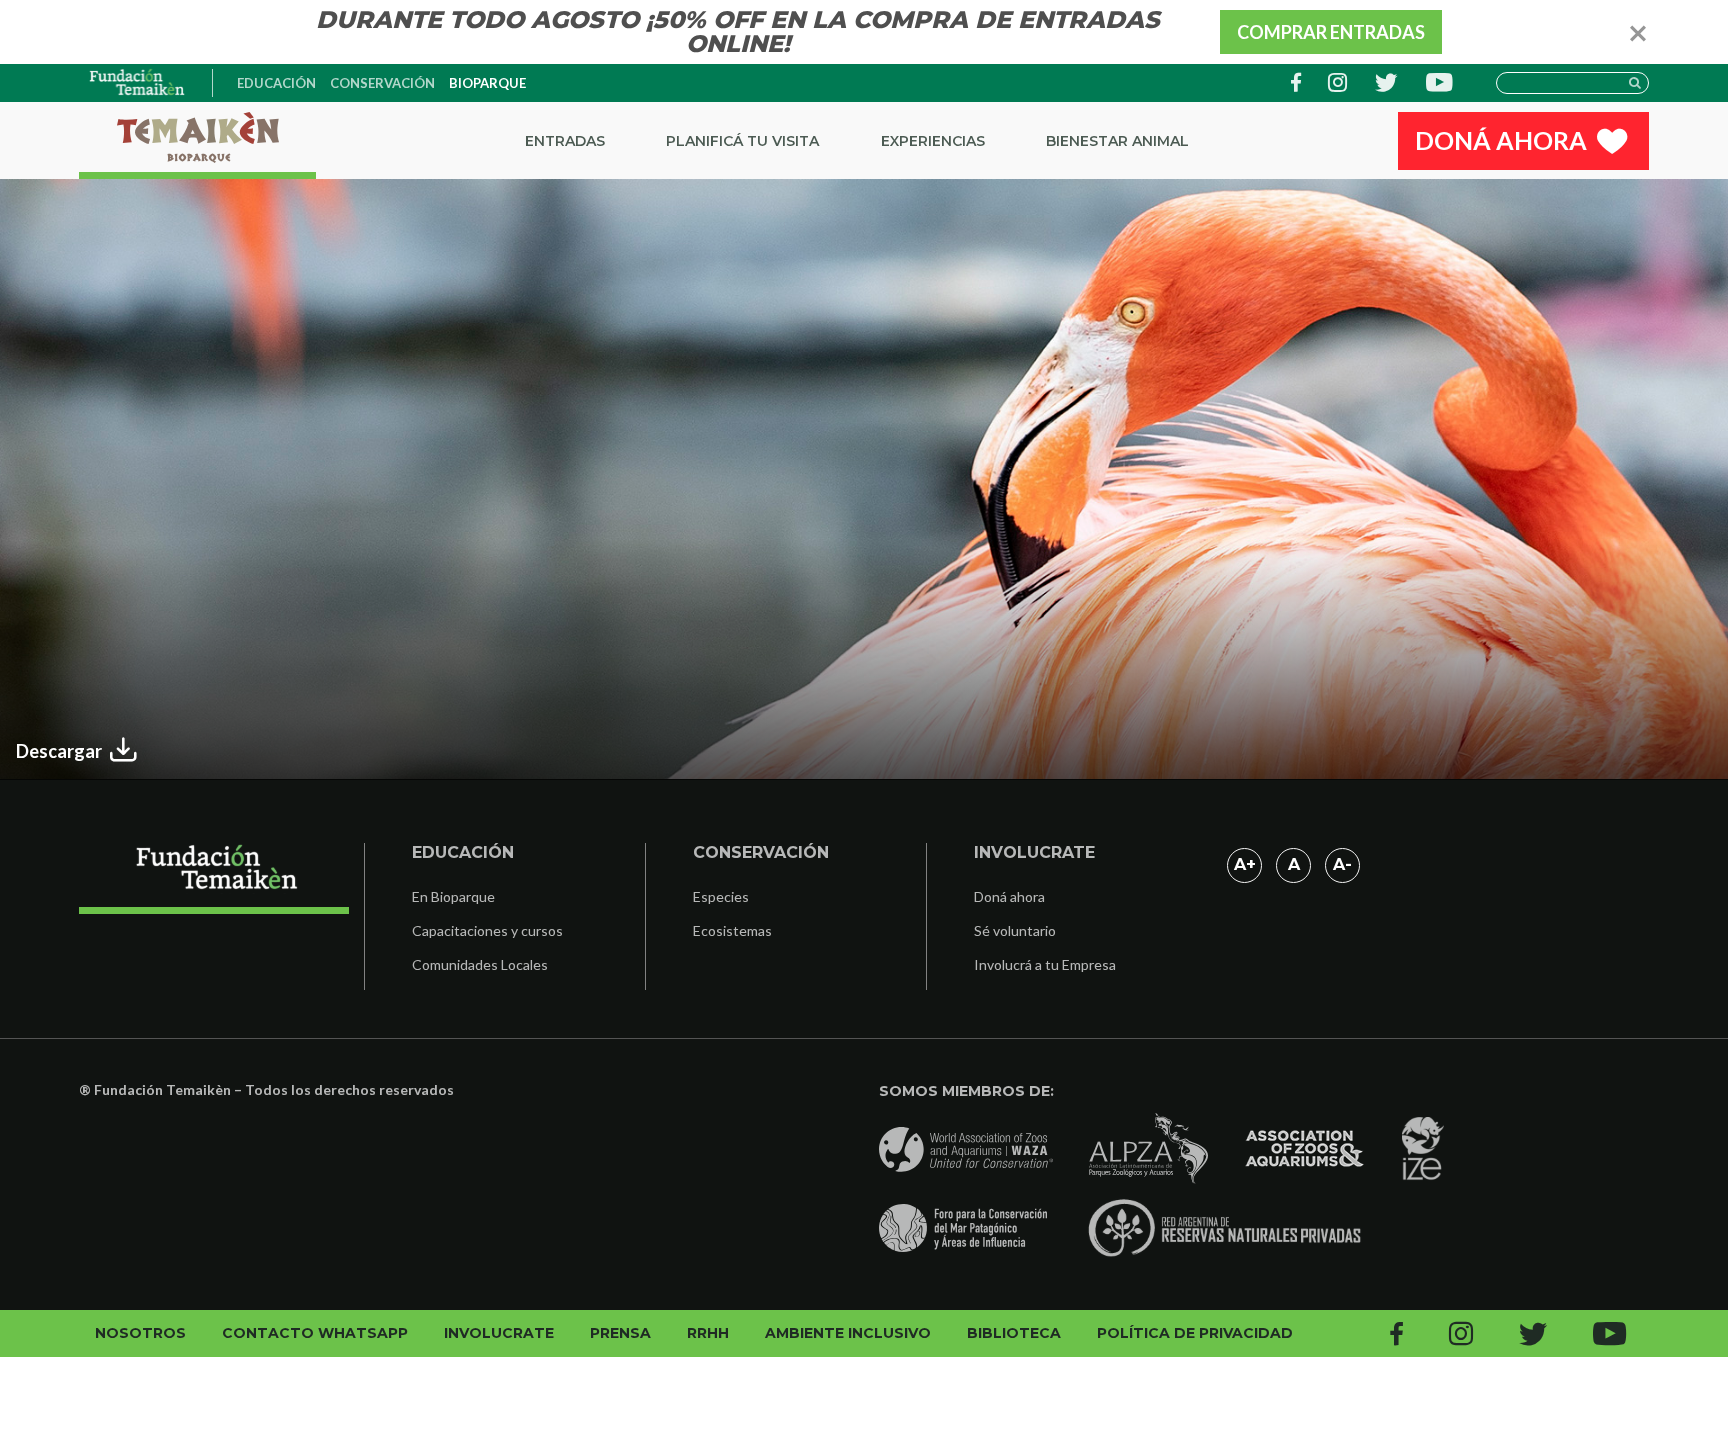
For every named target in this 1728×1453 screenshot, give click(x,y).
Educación (276, 83)
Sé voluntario (1015, 930)
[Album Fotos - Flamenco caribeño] (138, 83)
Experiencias (933, 141)
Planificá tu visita (742, 141)
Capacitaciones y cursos (487, 930)
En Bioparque (453, 896)
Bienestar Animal (1117, 141)
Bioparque (487, 83)
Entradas (565, 141)
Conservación (382, 83)
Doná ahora (1009, 896)
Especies (721, 896)
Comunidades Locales (480, 964)
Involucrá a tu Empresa (1045, 964)
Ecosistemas (732, 930)
